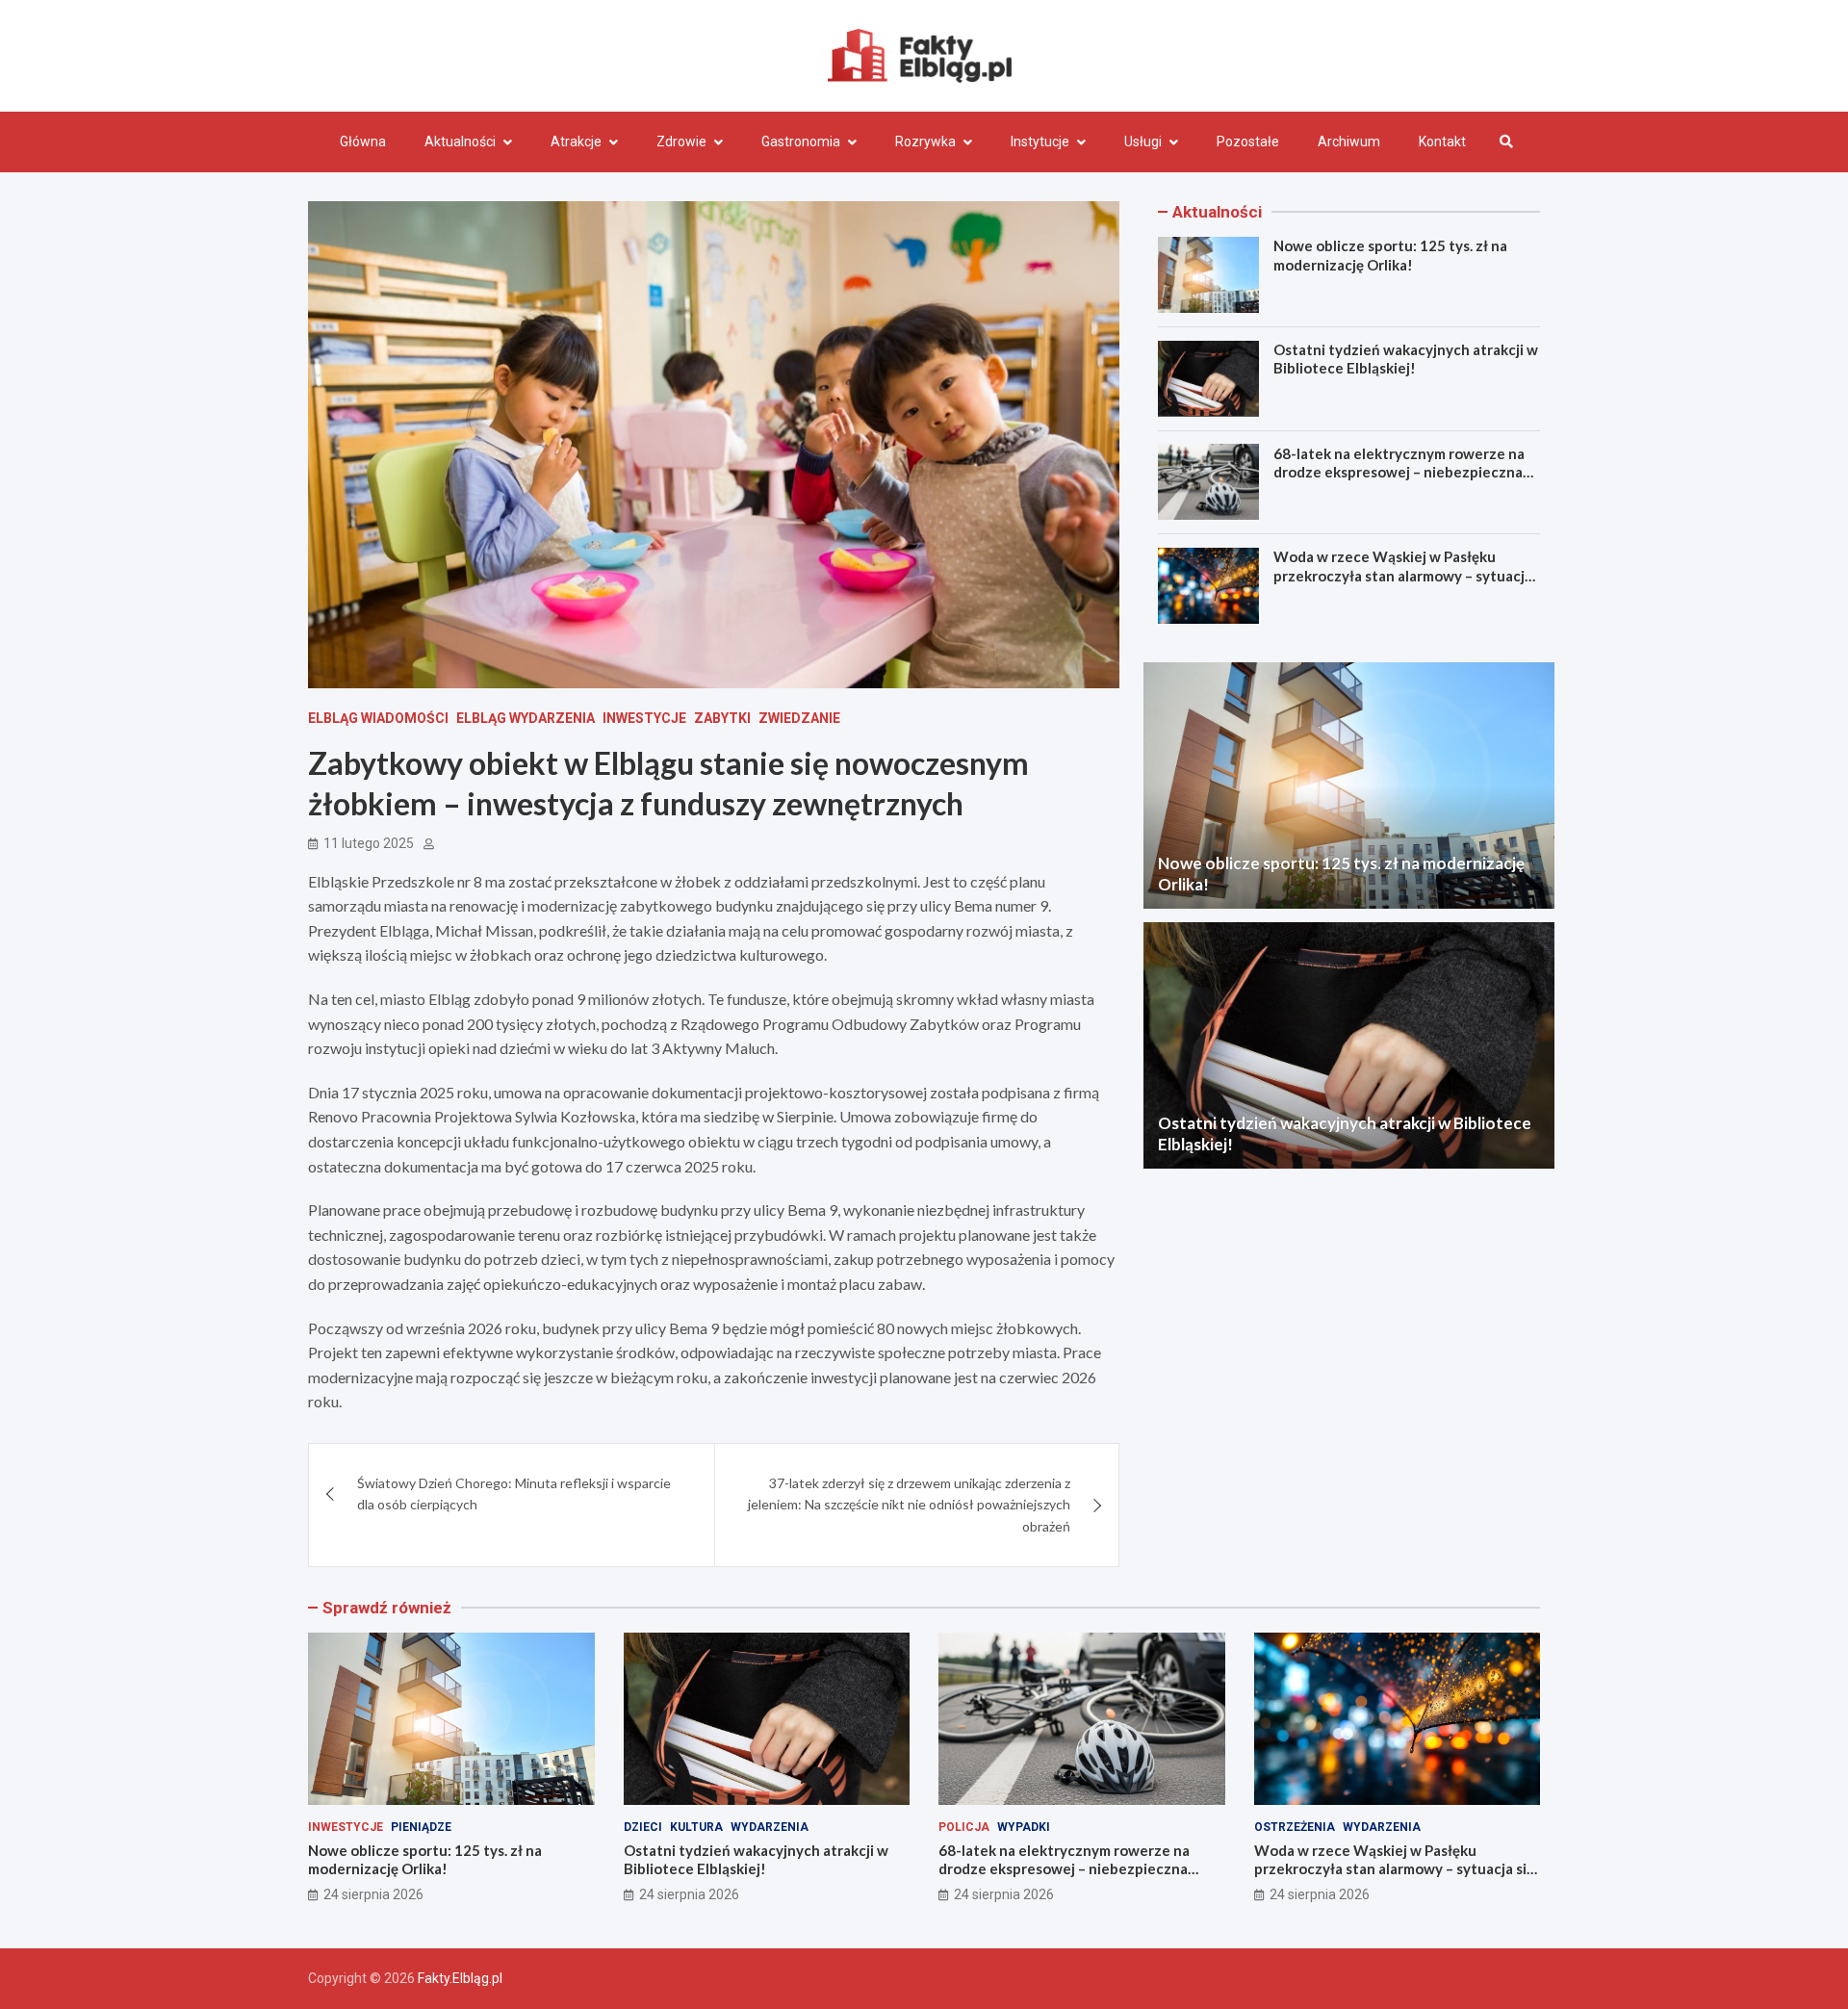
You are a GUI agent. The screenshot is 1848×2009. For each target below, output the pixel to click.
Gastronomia (801, 142)
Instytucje (1040, 142)
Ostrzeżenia (1295, 1827)
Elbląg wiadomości (378, 718)
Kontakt (1442, 142)
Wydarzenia (770, 1827)
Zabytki (722, 718)
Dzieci (643, 1827)
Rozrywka (925, 142)
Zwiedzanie (799, 718)
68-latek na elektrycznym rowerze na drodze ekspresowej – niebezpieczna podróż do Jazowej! (1399, 471)
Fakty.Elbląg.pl (460, 1978)
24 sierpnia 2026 (373, 1894)
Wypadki (1024, 1827)
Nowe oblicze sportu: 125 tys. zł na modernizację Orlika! (1390, 255)
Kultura (696, 1827)
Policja (964, 1827)
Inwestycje (644, 718)
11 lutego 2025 (369, 843)
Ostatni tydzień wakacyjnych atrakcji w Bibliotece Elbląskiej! (1406, 359)
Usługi (1143, 142)
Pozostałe (1248, 142)
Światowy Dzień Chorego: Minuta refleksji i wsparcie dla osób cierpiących (514, 1494)
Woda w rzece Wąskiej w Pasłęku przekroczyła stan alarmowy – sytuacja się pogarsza (1403, 575)
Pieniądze (421, 1827)
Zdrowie (681, 142)
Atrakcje (576, 142)
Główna (363, 142)
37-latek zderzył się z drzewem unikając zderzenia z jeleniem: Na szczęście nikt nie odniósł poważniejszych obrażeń (909, 1505)
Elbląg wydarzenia (526, 718)
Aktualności (460, 142)
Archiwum (1349, 142)
